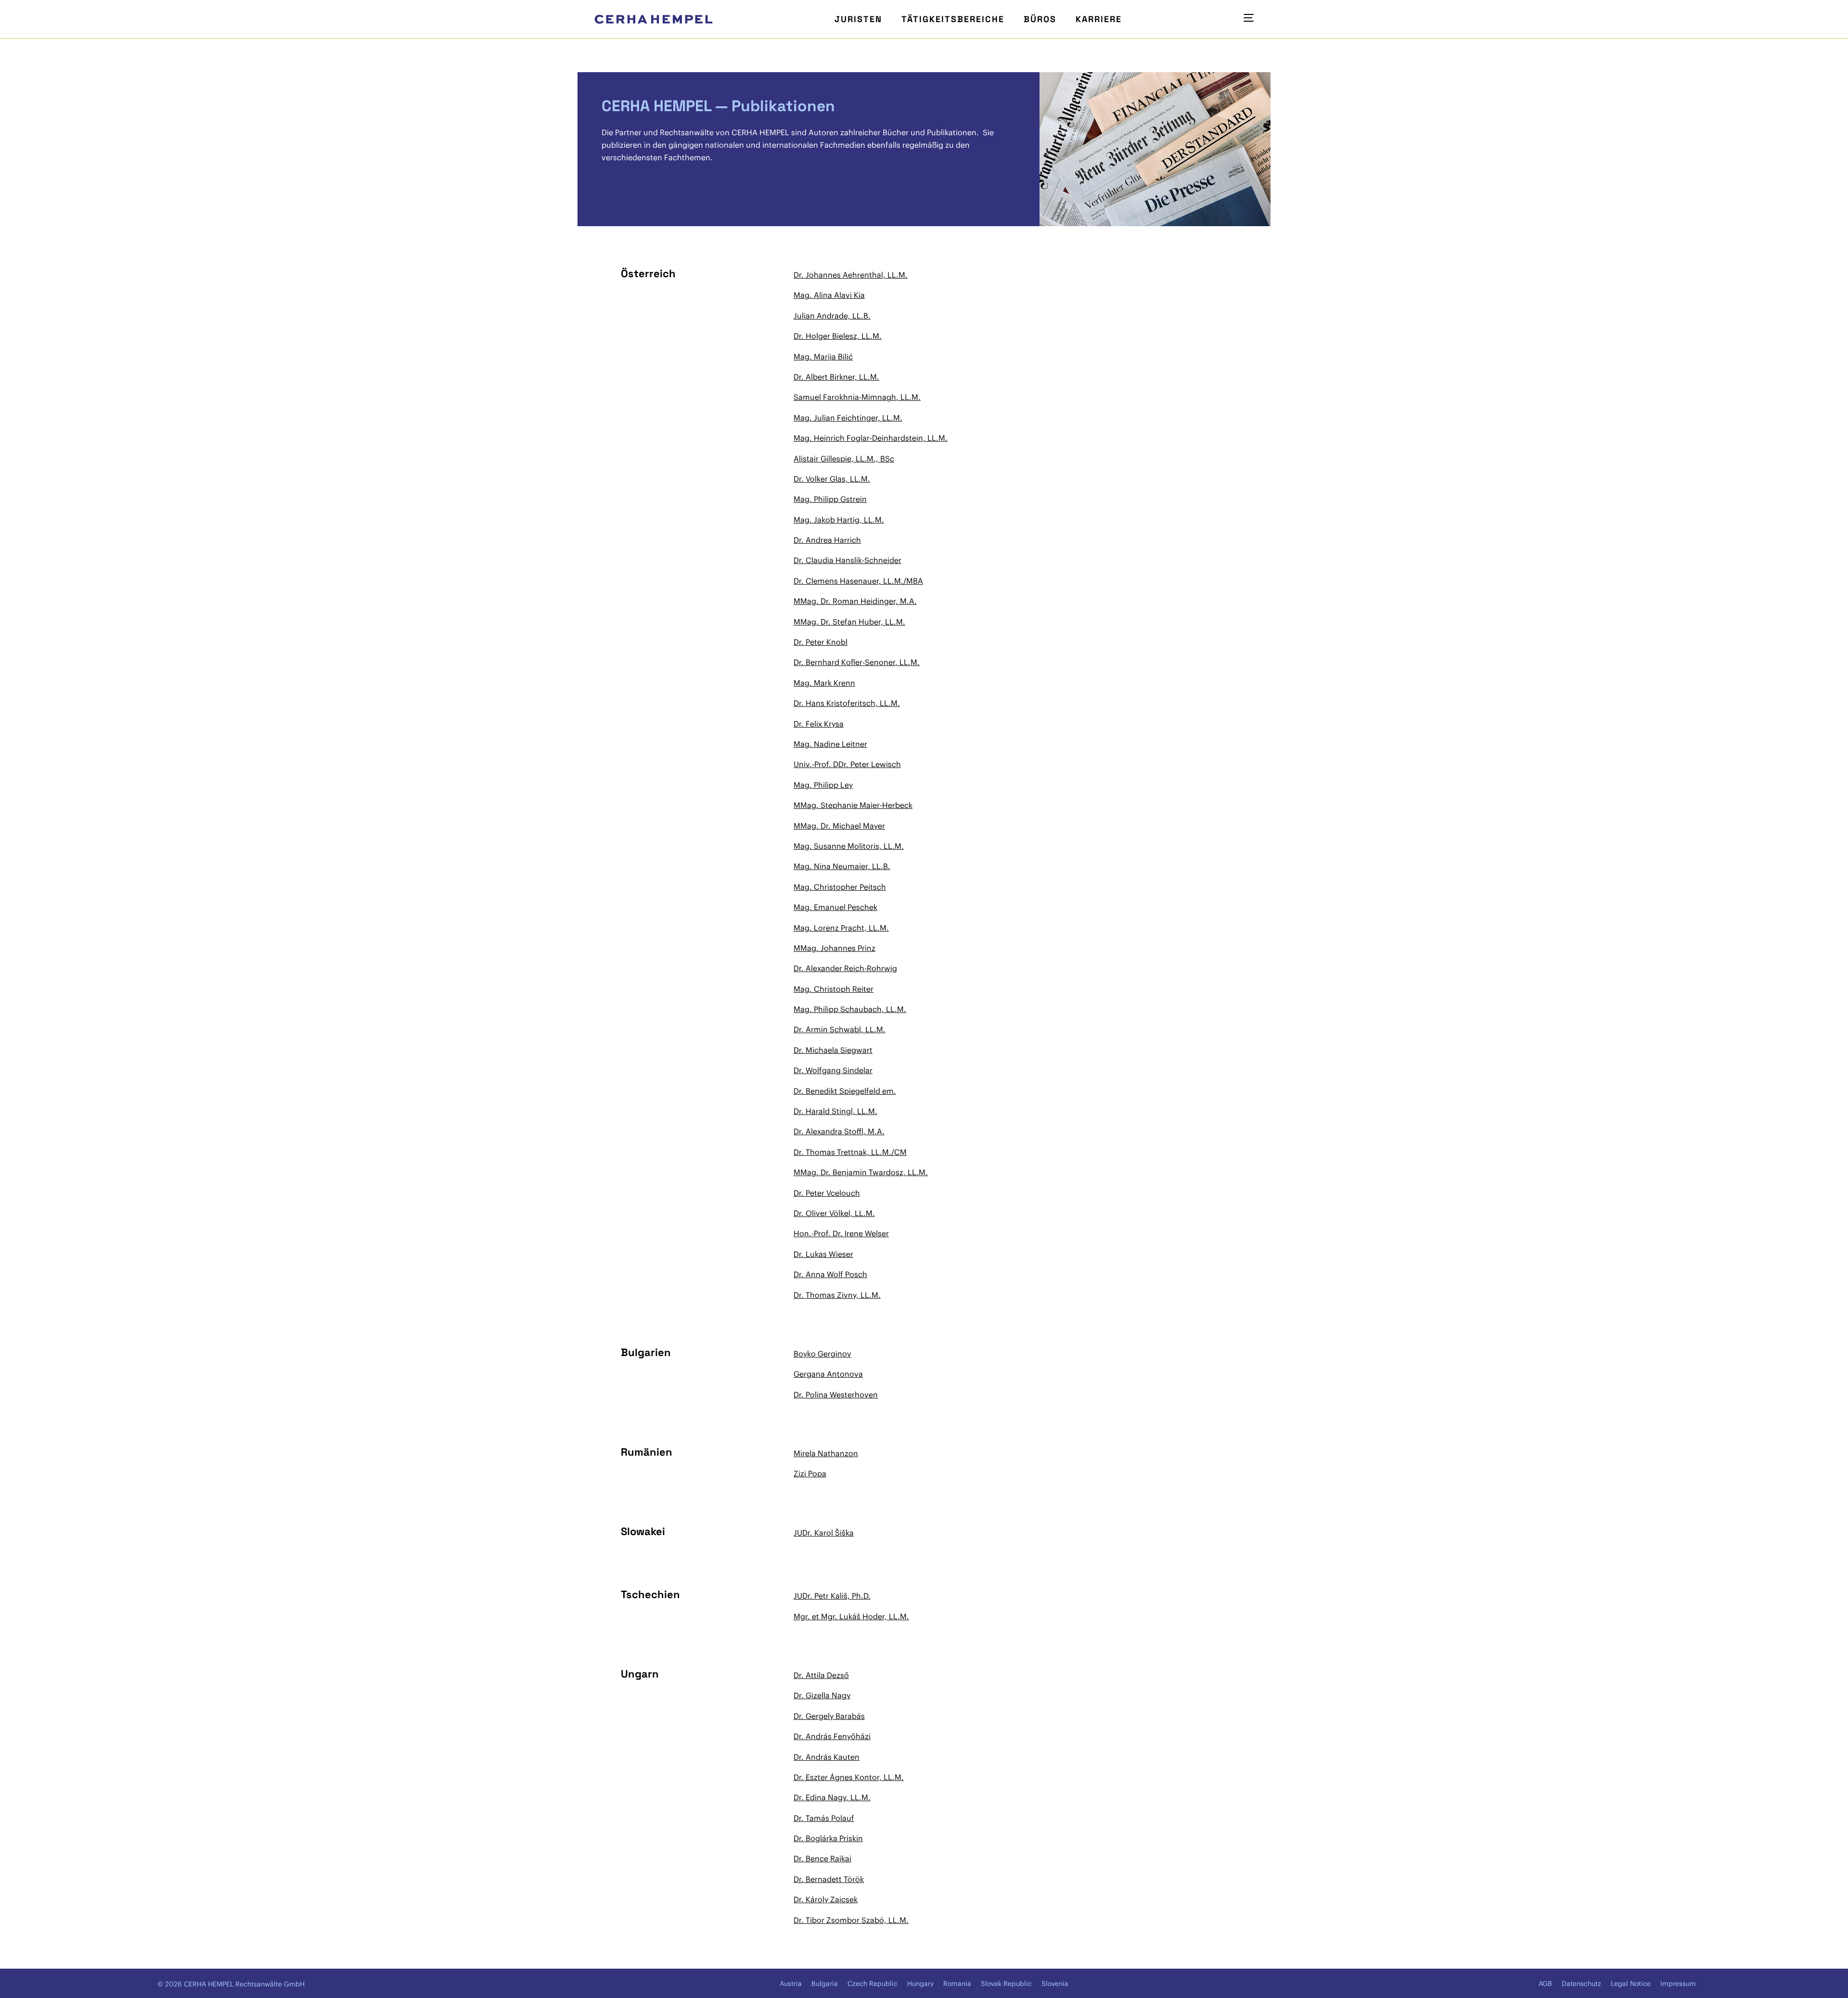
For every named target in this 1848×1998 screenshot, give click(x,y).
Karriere (1099, 19)
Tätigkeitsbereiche (953, 19)
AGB (1545, 1984)
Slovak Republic (1006, 1984)
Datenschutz (1581, 1984)
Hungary (920, 1984)
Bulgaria (825, 1984)
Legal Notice (1631, 1984)
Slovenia (1055, 1984)
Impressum (1678, 1984)
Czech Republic (873, 1984)
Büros (1040, 19)
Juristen (858, 19)
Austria (791, 1984)
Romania (957, 1984)
